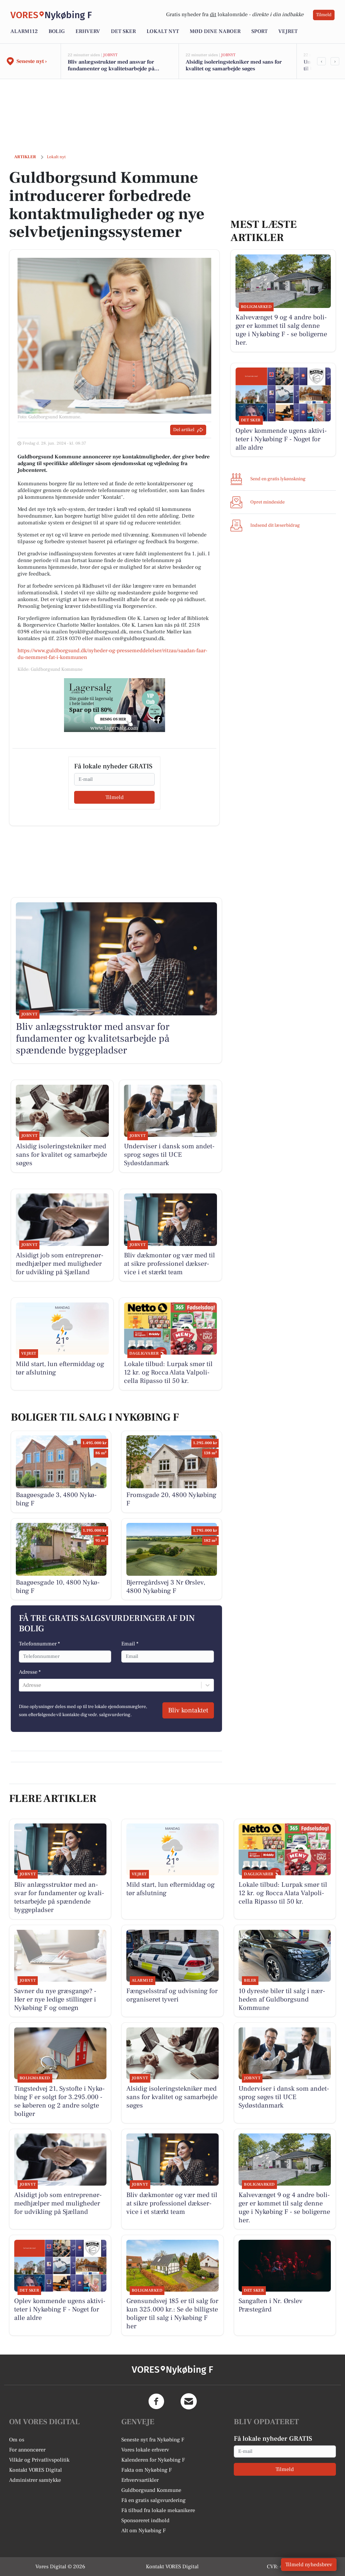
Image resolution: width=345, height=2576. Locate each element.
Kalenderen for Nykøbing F (153, 2460)
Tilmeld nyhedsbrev (309, 2565)
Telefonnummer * (39, 1644)
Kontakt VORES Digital (36, 2470)
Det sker (123, 31)
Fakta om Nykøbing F (147, 2470)
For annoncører (27, 2450)
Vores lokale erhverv (145, 2450)
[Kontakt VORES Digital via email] (189, 2401)
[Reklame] (115, 705)
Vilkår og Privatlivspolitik (39, 2460)
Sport (259, 31)
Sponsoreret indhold (145, 2520)
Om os (17, 2440)
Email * (130, 1644)
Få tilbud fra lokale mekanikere (158, 2510)
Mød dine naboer (215, 31)
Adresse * (30, 1672)
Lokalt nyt (163, 31)
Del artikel (184, 430)
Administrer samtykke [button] (35, 2480)
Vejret (288, 31)
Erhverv (88, 31)
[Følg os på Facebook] (156, 2401)
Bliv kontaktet (188, 1710)
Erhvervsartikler (140, 2480)
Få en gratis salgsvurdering (153, 2500)
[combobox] (23, 1685)
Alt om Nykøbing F (144, 2531)
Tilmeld (324, 15)
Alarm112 (24, 31)
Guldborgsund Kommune (151, 2490)
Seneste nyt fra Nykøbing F (153, 2440)
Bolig (57, 31)
